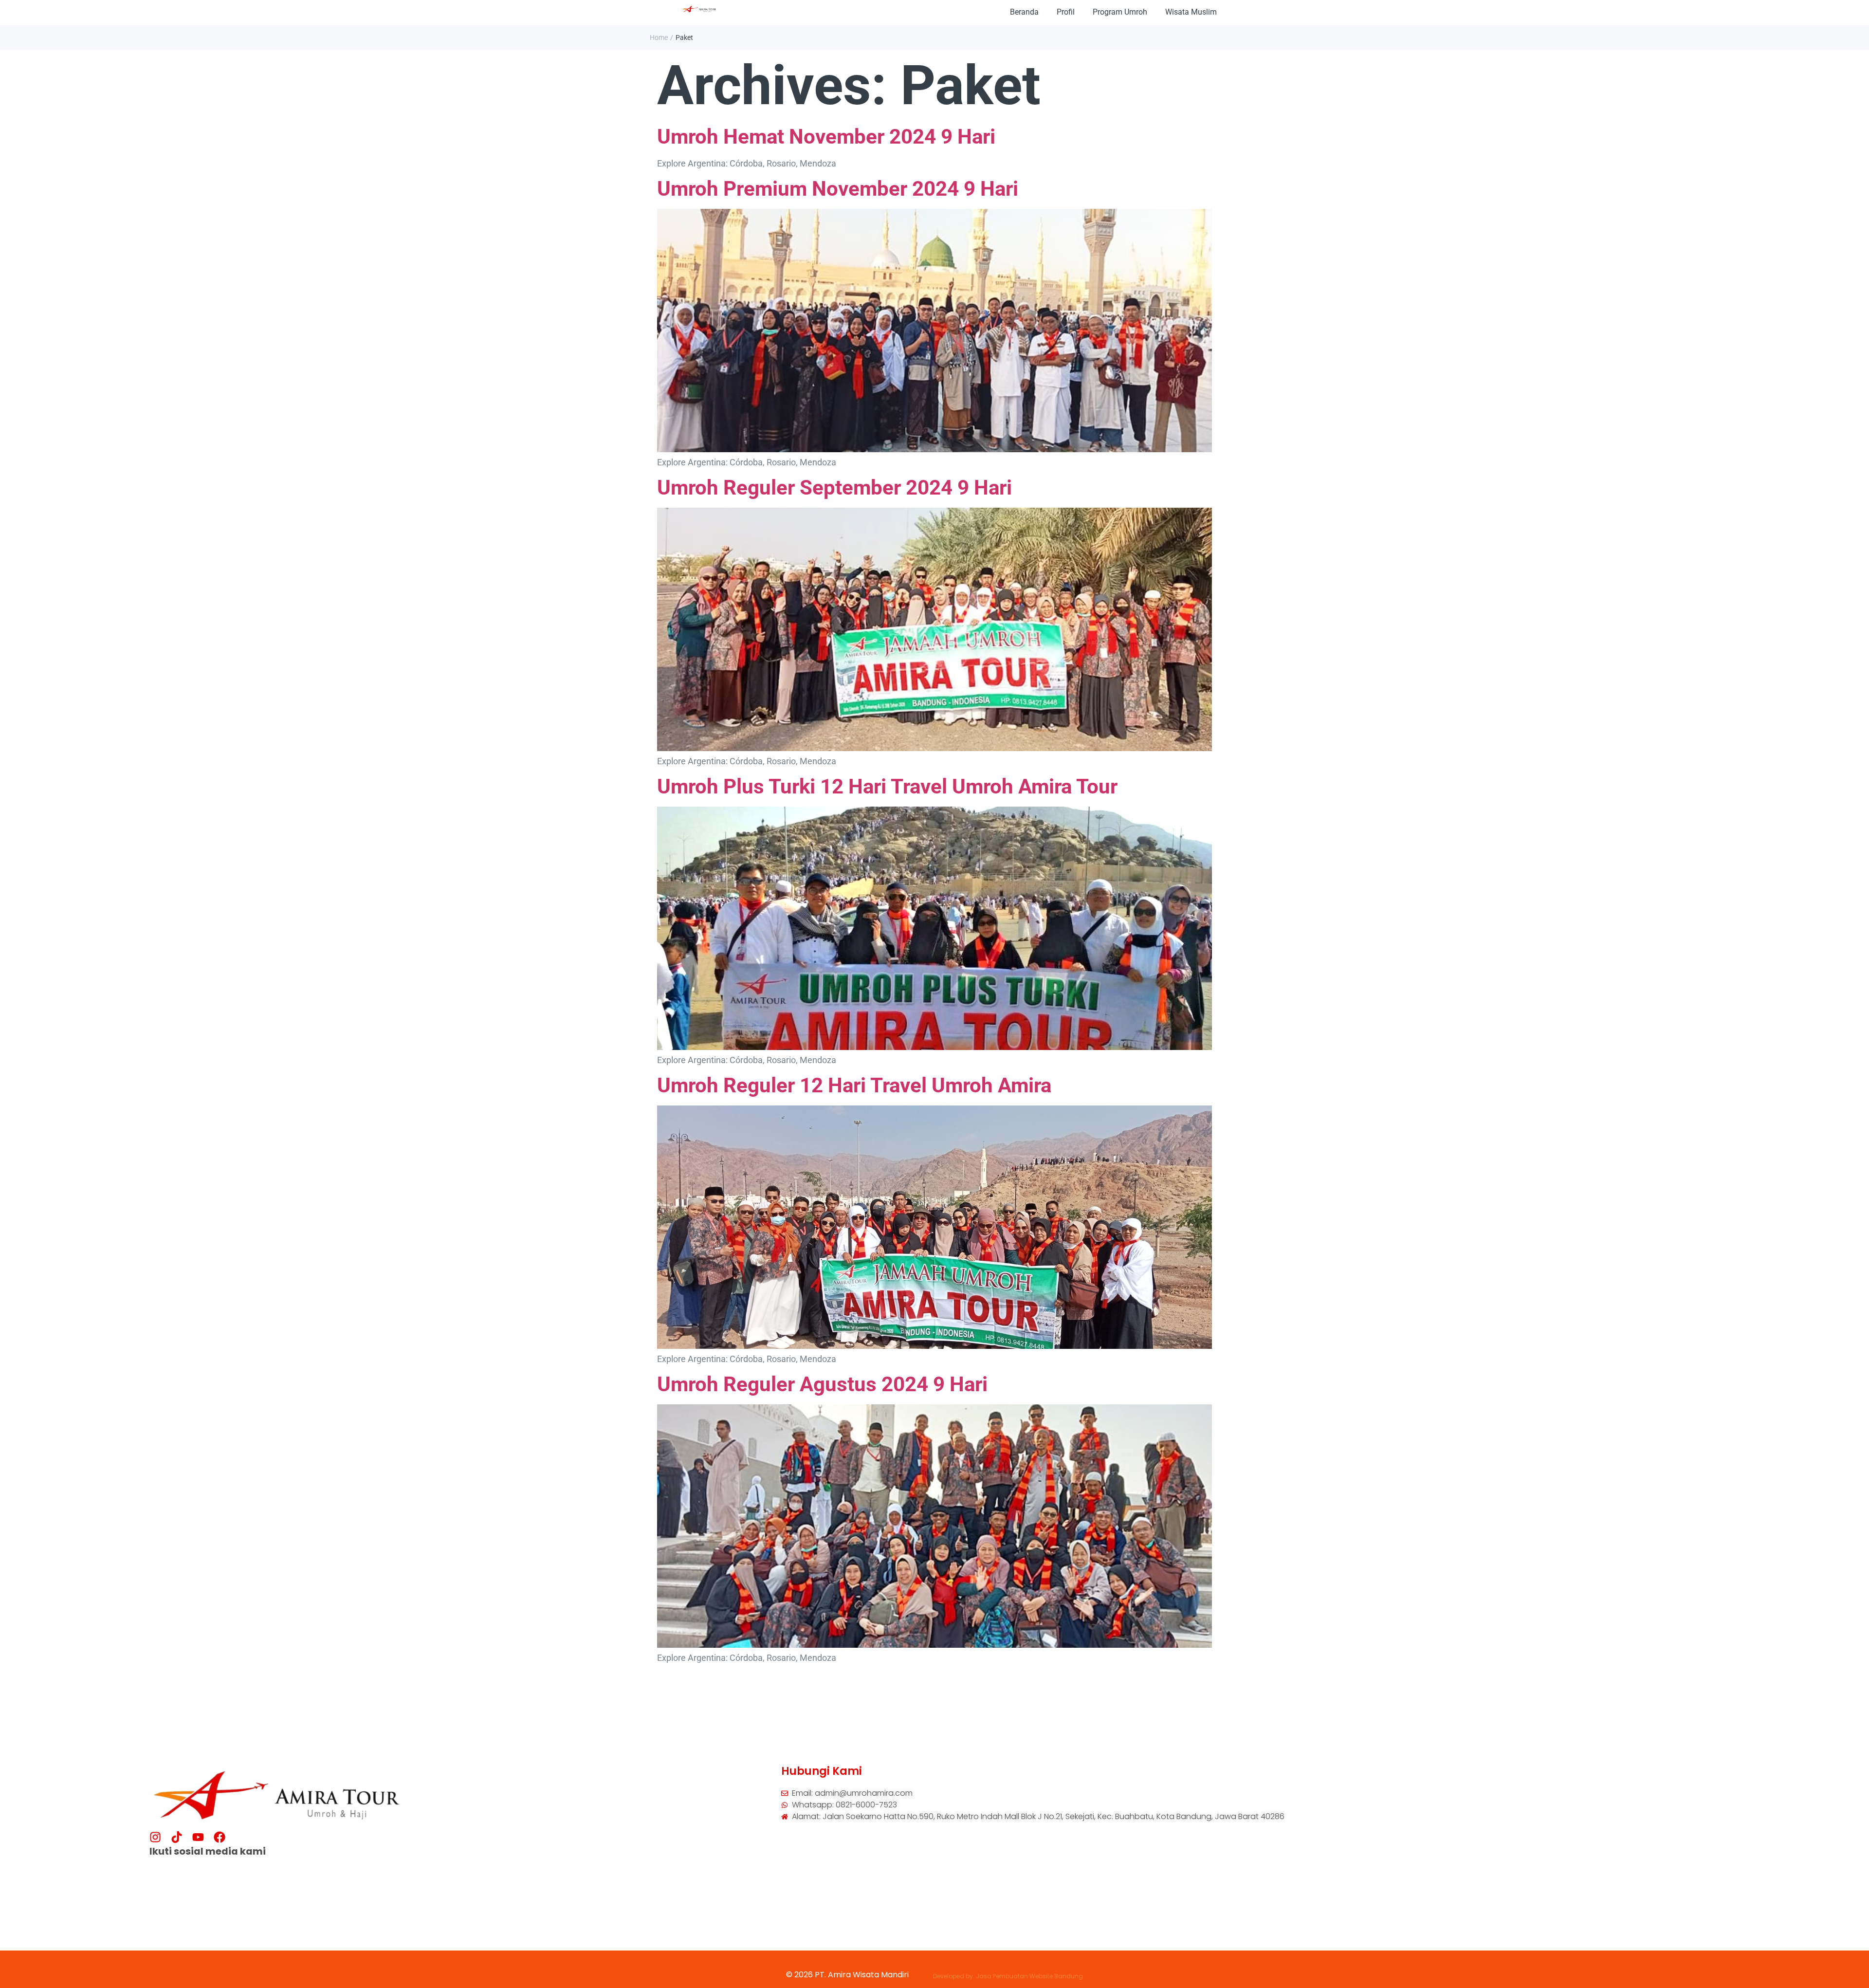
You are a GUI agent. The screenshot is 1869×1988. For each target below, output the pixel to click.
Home (659, 37)
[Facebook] (220, 1837)
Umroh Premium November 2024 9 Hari (838, 189)
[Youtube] (198, 1837)
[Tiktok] (177, 1837)
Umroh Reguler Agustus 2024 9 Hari (822, 1384)
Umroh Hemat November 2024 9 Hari (826, 137)
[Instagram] (155, 1837)
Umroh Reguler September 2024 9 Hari (834, 488)
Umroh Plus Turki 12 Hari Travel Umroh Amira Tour (887, 786)
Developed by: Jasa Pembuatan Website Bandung (1008, 1976)
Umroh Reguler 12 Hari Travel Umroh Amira (854, 1085)
